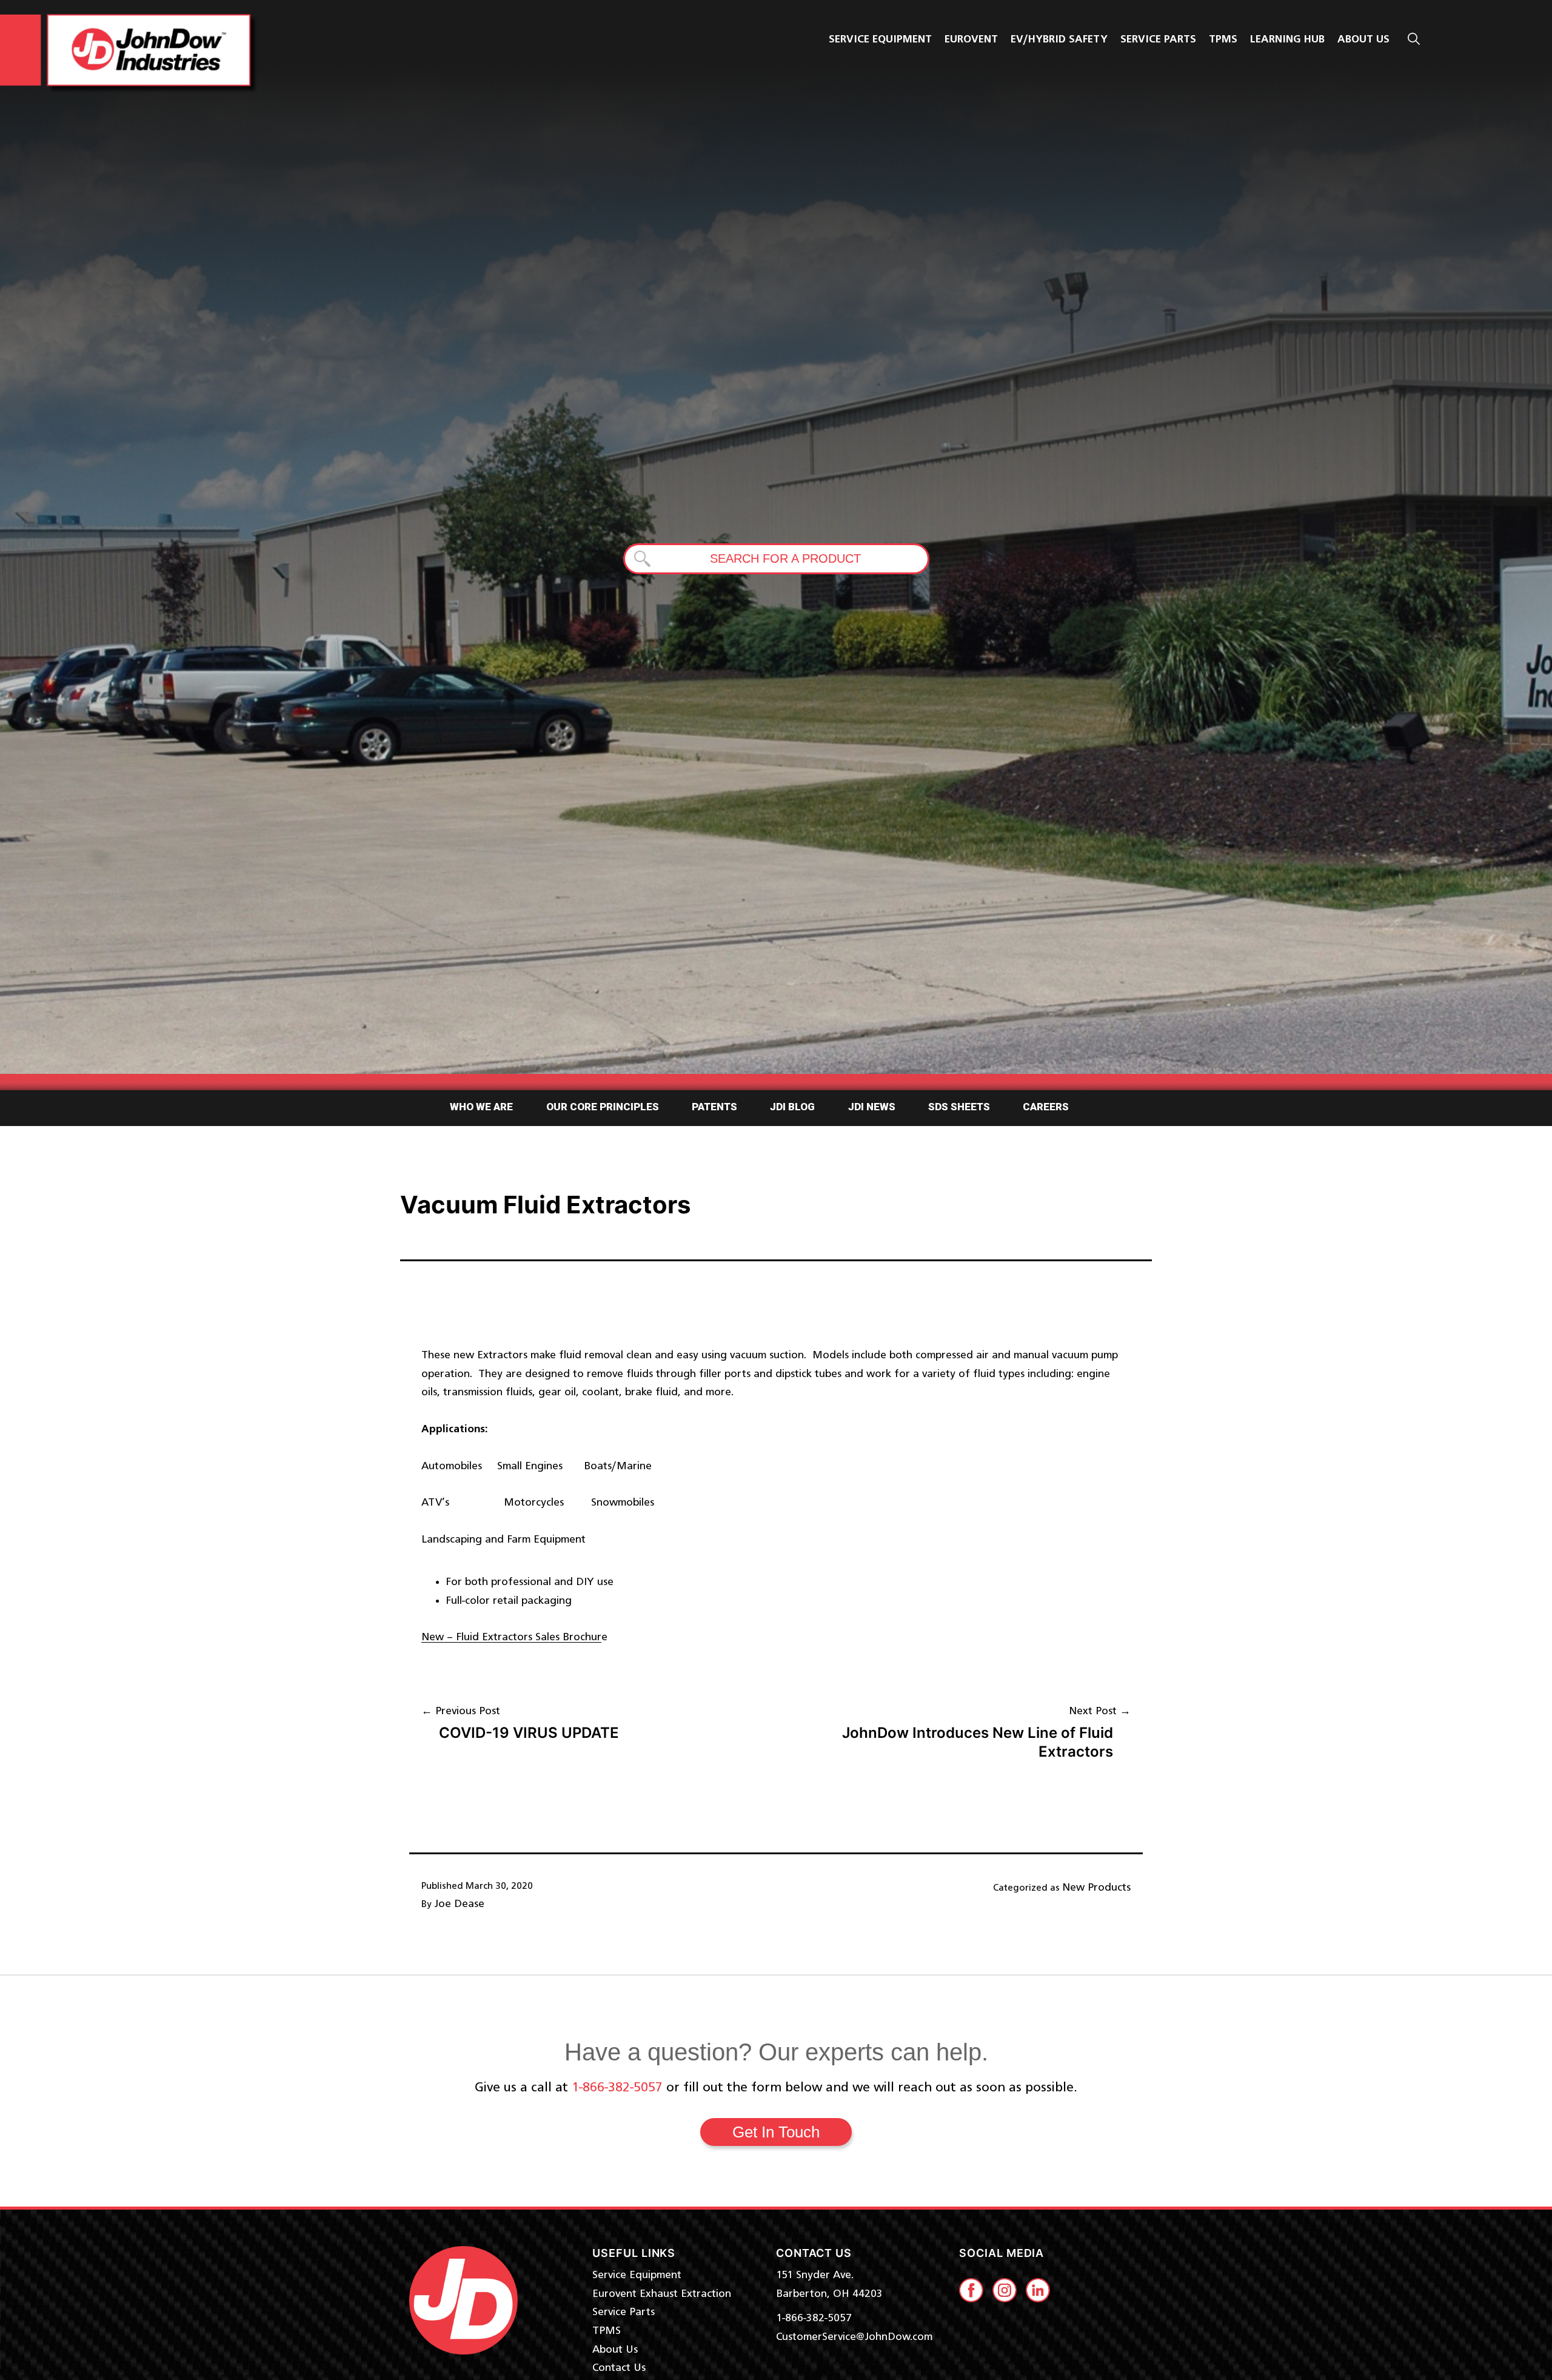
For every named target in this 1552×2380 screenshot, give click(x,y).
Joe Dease (459, 1904)
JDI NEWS (872, 1107)
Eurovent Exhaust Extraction (662, 2294)
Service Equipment (880, 39)
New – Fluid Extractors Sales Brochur (511, 1637)
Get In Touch (776, 2132)
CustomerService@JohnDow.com (854, 2337)
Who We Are (481, 1107)
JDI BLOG (792, 1107)
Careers (1046, 1107)
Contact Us (619, 2368)
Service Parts (1158, 39)
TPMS (1223, 39)
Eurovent (971, 39)
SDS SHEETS (959, 1107)
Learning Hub (1287, 39)
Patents (714, 1107)
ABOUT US (1363, 39)
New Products (1096, 1888)
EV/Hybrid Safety (1059, 39)
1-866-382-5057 (617, 2088)
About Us (615, 2350)
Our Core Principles (603, 1107)
